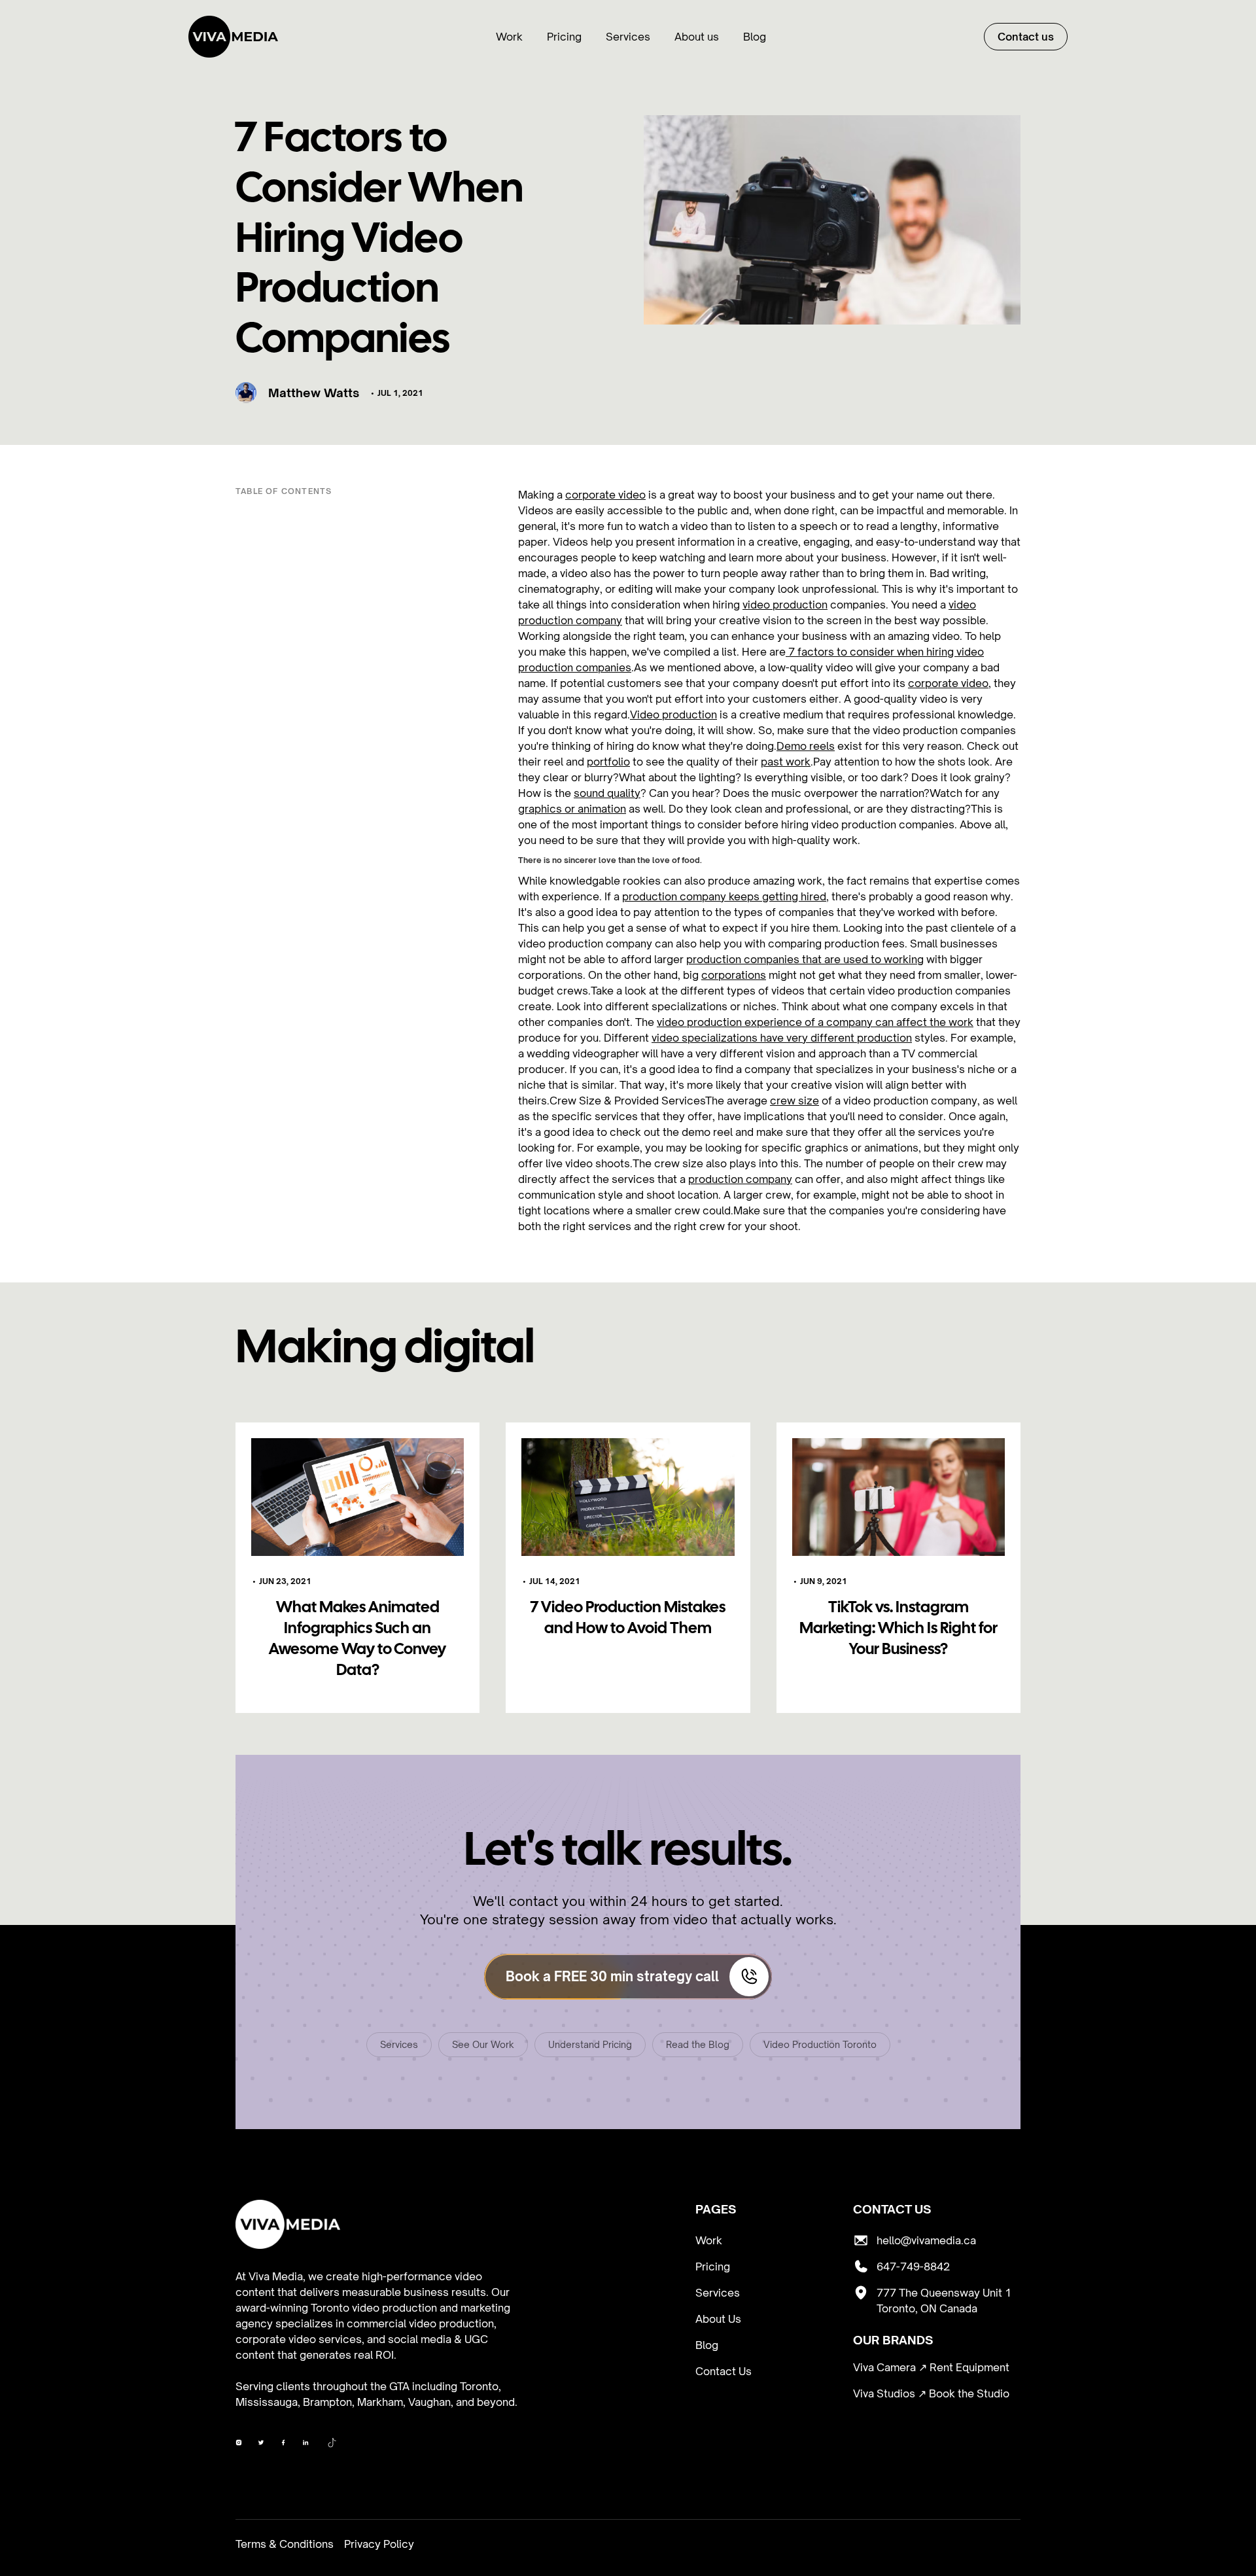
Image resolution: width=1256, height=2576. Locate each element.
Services (628, 37)
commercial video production (420, 2323)
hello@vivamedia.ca (926, 2240)
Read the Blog (698, 2044)
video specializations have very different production (782, 1038)
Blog (755, 37)
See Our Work (483, 2044)
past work (786, 762)
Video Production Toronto (820, 2044)
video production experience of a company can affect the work (815, 1022)
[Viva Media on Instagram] (261, 2444)
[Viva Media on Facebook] (239, 2444)
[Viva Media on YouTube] (283, 2444)
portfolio (608, 762)
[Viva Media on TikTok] (332, 2444)
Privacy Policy (379, 2544)
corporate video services (299, 2339)
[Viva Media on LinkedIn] (305, 2444)
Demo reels (806, 746)
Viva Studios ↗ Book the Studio (931, 2393)
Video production (673, 715)
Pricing (564, 37)
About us (697, 37)
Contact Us (724, 2371)
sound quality (607, 793)
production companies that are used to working (805, 959)
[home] (233, 37)
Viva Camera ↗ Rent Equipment (931, 2367)
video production (785, 605)
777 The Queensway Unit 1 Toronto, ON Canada (944, 2301)
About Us (718, 2319)
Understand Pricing (590, 2044)
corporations (734, 975)
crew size (794, 1101)
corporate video (605, 495)
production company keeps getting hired (724, 896)
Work (509, 37)
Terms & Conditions (285, 2544)
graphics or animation (572, 809)
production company (740, 1179)
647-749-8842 (913, 2267)
